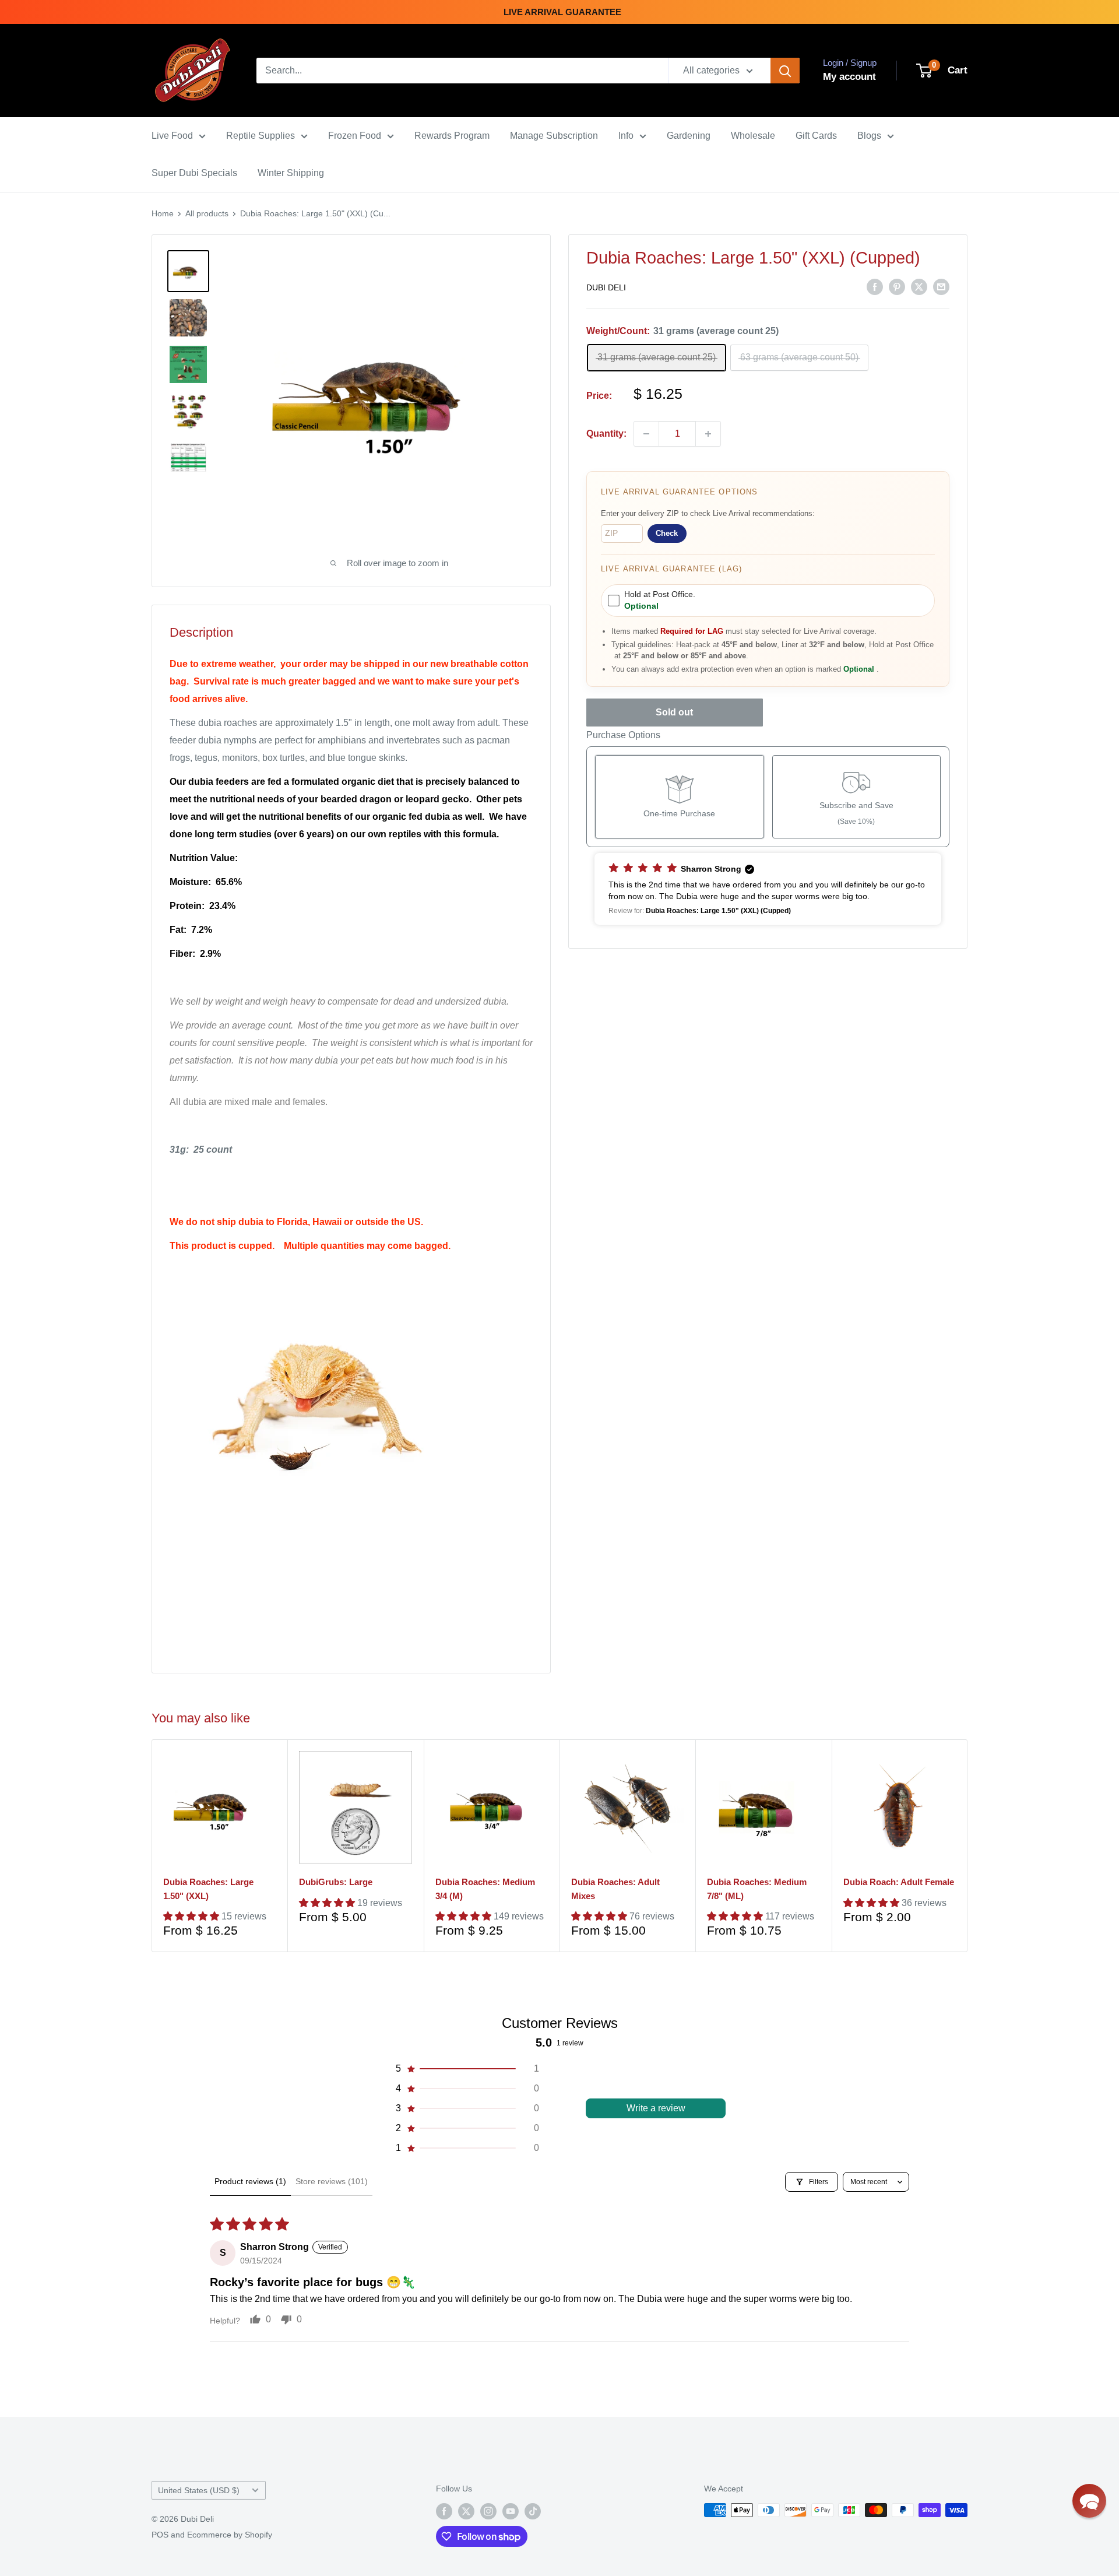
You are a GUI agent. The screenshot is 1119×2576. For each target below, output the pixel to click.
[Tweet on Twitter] (919, 287)
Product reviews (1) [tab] (250, 2181)
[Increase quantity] (708, 434)
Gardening (689, 136)
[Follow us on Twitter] (466, 2511)
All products (207, 213)
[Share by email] (941, 287)
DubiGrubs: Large (336, 1882)
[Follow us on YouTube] (511, 2511)
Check (667, 533)
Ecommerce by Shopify (230, 2535)
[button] (768, 889)
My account (849, 77)
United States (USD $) (199, 2491)
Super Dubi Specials (194, 173)
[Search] (785, 71)
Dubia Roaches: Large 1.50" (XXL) (208, 1889)
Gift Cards (816, 136)
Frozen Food (355, 136)
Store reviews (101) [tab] (332, 2181)
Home (163, 213)
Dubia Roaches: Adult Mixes (615, 1889)
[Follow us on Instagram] (488, 2511)
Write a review (656, 2108)
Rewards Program (452, 136)
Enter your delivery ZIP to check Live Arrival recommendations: (708, 513)
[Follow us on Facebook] (444, 2511)
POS (160, 2535)
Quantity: (606, 434)
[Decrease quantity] (646, 434)
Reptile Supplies (261, 136)
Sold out (674, 712)
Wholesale (753, 136)
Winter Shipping (291, 173)
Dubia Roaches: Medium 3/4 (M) (485, 1889)
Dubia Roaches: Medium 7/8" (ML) (757, 1889)
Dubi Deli (606, 287)
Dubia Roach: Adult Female (899, 1882)
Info (626, 136)
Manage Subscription (554, 136)
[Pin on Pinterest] (897, 287)
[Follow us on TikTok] (533, 2511)
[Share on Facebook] (875, 287)
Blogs (869, 136)
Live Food (172, 136)
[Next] (968, 1846)
